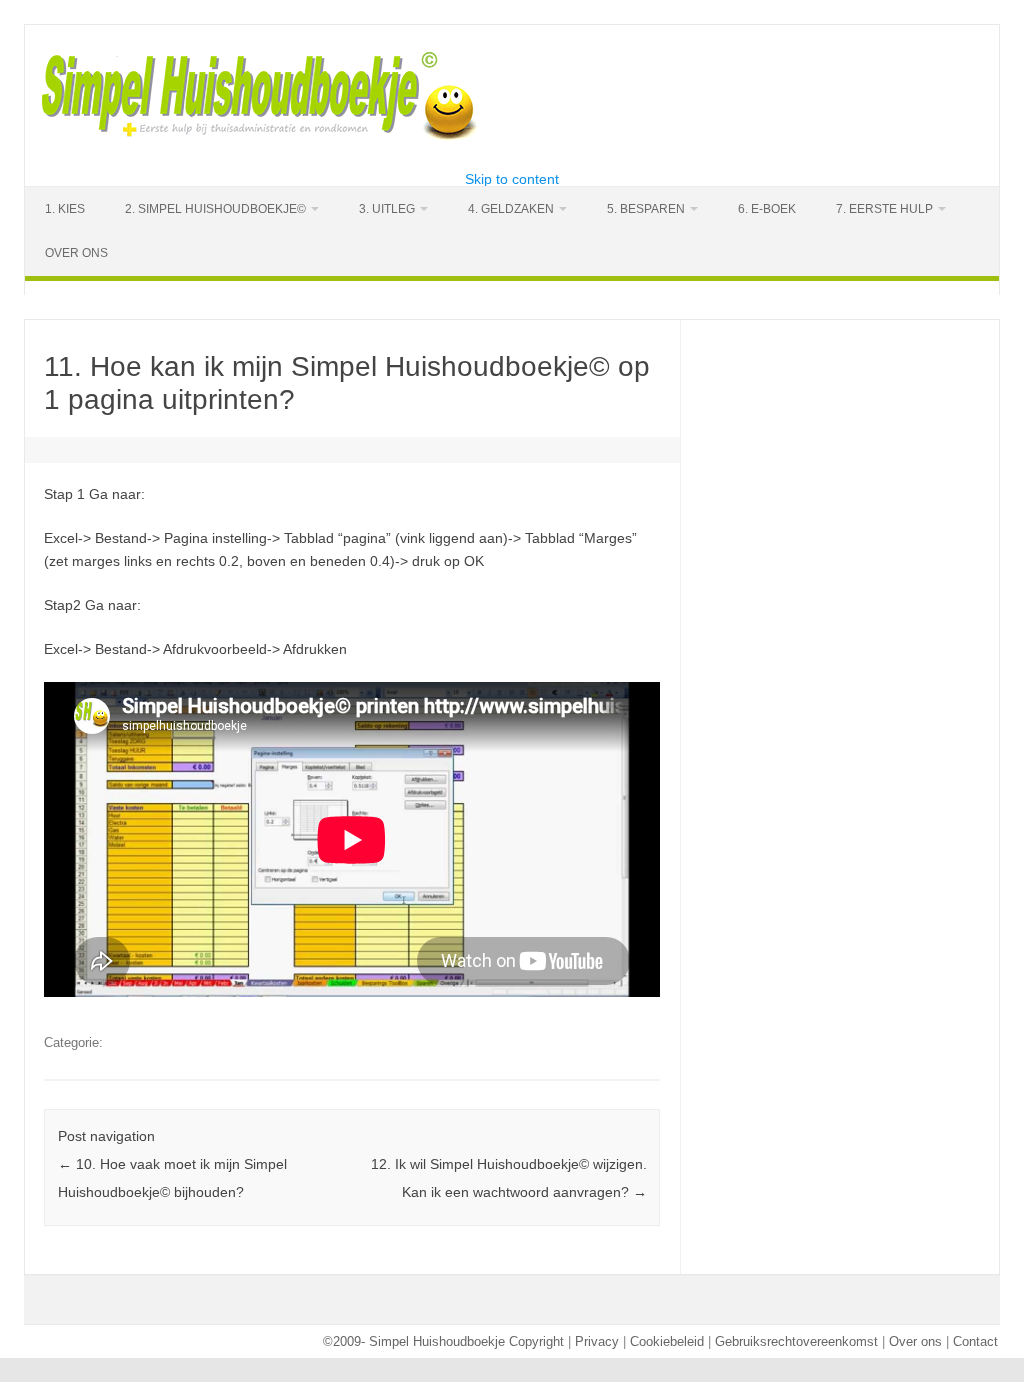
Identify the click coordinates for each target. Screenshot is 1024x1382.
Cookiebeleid (667, 1341)
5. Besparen (646, 209)
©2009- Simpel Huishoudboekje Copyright (443, 1341)
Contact (975, 1341)
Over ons (915, 1341)
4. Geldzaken (511, 209)
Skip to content (512, 179)
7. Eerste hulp (884, 209)
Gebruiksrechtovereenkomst (796, 1341)
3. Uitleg (387, 209)
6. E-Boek (767, 209)
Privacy (597, 1341)
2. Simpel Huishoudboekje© (215, 209)
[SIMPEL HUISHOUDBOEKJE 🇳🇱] (261, 138)
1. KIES (65, 209)
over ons (76, 253)
